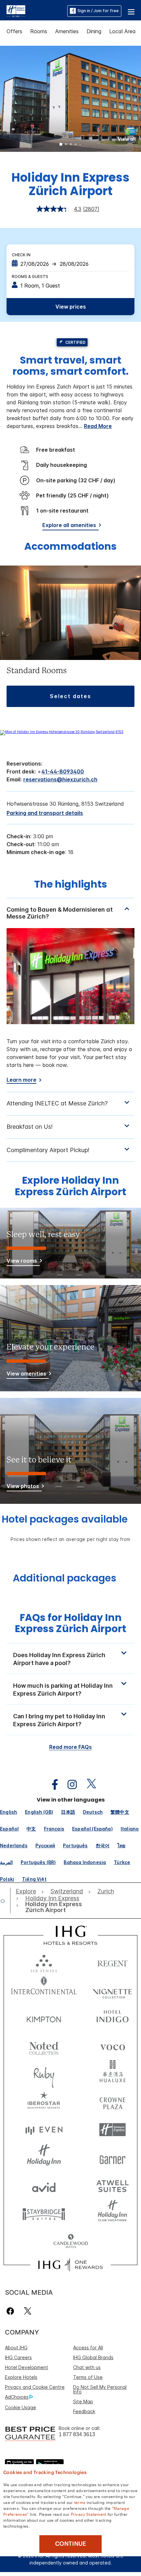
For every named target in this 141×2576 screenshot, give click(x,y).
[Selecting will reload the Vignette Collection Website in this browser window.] (112, 1990)
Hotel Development (27, 2367)
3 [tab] (71, 145)
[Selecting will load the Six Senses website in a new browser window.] (44, 1962)
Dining (94, 31)
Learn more (21, 1080)
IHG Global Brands (93, 2357)
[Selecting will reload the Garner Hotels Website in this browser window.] (112, 2158)
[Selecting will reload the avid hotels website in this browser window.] (44, 2186)
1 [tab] (61, 145)
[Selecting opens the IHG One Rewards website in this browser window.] (70, 2265)
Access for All (88, 2348)
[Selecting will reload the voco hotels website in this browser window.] (112, 2046)
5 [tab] (80, 145)
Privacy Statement (89, 2514)
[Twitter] (28, 2311)
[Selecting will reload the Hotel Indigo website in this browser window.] (112, 2018)
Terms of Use (88, 2377)
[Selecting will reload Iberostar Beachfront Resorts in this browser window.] (44, 2102)
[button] (131, 11)
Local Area (122, 31)
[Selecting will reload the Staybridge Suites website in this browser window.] (44, 2214)
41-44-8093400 (63, 771)
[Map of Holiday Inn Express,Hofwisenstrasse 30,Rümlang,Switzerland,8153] (62, 732)
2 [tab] (66, 145)
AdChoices (17, 2397)
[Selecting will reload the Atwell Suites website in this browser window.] (112, 2186)
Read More (98, 426)
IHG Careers (18, 2357)
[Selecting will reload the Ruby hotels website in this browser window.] (44, 2074)
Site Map (83, 2401)
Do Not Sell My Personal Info (100, 2389)
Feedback (84, 2411)
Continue (71, 2544)
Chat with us (87, 2367)
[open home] (5, 1901)
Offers (14, 31)
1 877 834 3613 (77, 2434)
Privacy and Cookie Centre (35, 2387)
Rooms (39, 31)
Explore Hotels (21, 2377)
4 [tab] (76, 145)
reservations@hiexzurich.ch (60, 779)
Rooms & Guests (30, 277)
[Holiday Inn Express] (16, 11)
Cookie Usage (20, 2407)
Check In (21, 255)
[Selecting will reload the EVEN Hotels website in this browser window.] (44, 2130)
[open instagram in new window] (69, 1785)
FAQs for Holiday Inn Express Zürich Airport (70, 1623)
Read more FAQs (70, 1747)
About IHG (16, 2348)
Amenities (67, 31)
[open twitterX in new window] (88, 1785)
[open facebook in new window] (51, 1785)
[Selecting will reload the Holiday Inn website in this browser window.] (44, 2158)
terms (80, 2502)
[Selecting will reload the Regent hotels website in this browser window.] (112, 1962)
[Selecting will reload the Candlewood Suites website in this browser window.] (71, 2242)
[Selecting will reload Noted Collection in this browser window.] (44, 2046)
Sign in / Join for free (98, 11)
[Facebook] (12, 2311)
